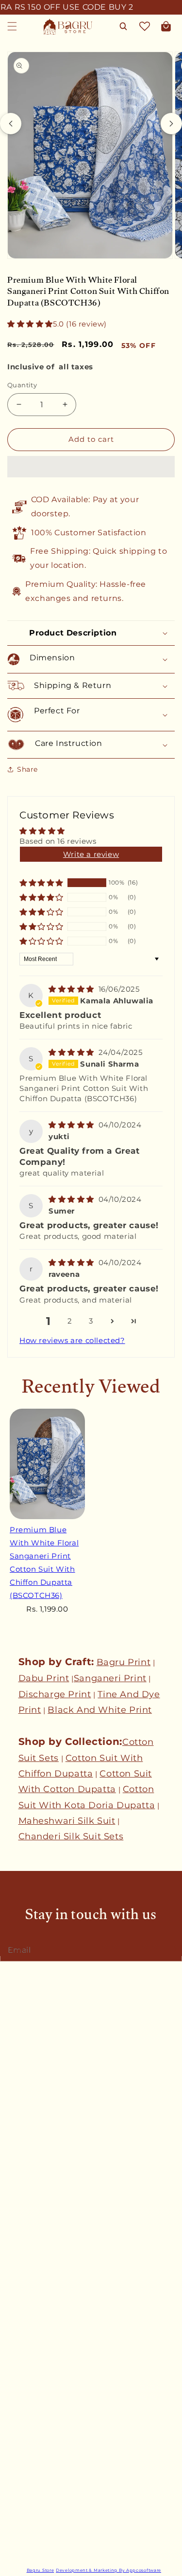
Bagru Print (124, 1662)
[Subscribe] (171, 1949)
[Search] (123, 26)
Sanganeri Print (110, 1678)
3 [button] (91, 1321)
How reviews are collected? (72, 1340)
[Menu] (12, 26)
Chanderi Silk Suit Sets (71, 1836)
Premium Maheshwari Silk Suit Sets (73, 2488)
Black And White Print (100, 1710)
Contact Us (28, 2074)
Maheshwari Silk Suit (67, 1821)
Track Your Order (38, 2183)
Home (18, 2357)
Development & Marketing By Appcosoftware (108, 2570)
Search (20, 2052)
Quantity (22, 385)
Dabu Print (44, 1678)
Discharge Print (55, 1694)
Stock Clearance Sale (45, 2533)
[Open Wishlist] (145, 26)
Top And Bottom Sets (47, 2467)
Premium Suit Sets (42, 2445)
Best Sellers (29, 2378)
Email (22, 1950)
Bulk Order (27, 2119)
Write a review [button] (91, 854)
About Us (24, 2097)
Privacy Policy (33, 2270)
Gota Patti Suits (37, 2401)
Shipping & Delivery (43, 2205)
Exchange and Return (46, 2249)
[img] (73, 989)
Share (27, 769)
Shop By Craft (33, 2511)
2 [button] (70, 1321)
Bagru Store (41, 2570)
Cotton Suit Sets (38, 2423)
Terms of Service (38, 2292)
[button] (30, 324)
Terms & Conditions (43, 2227)
